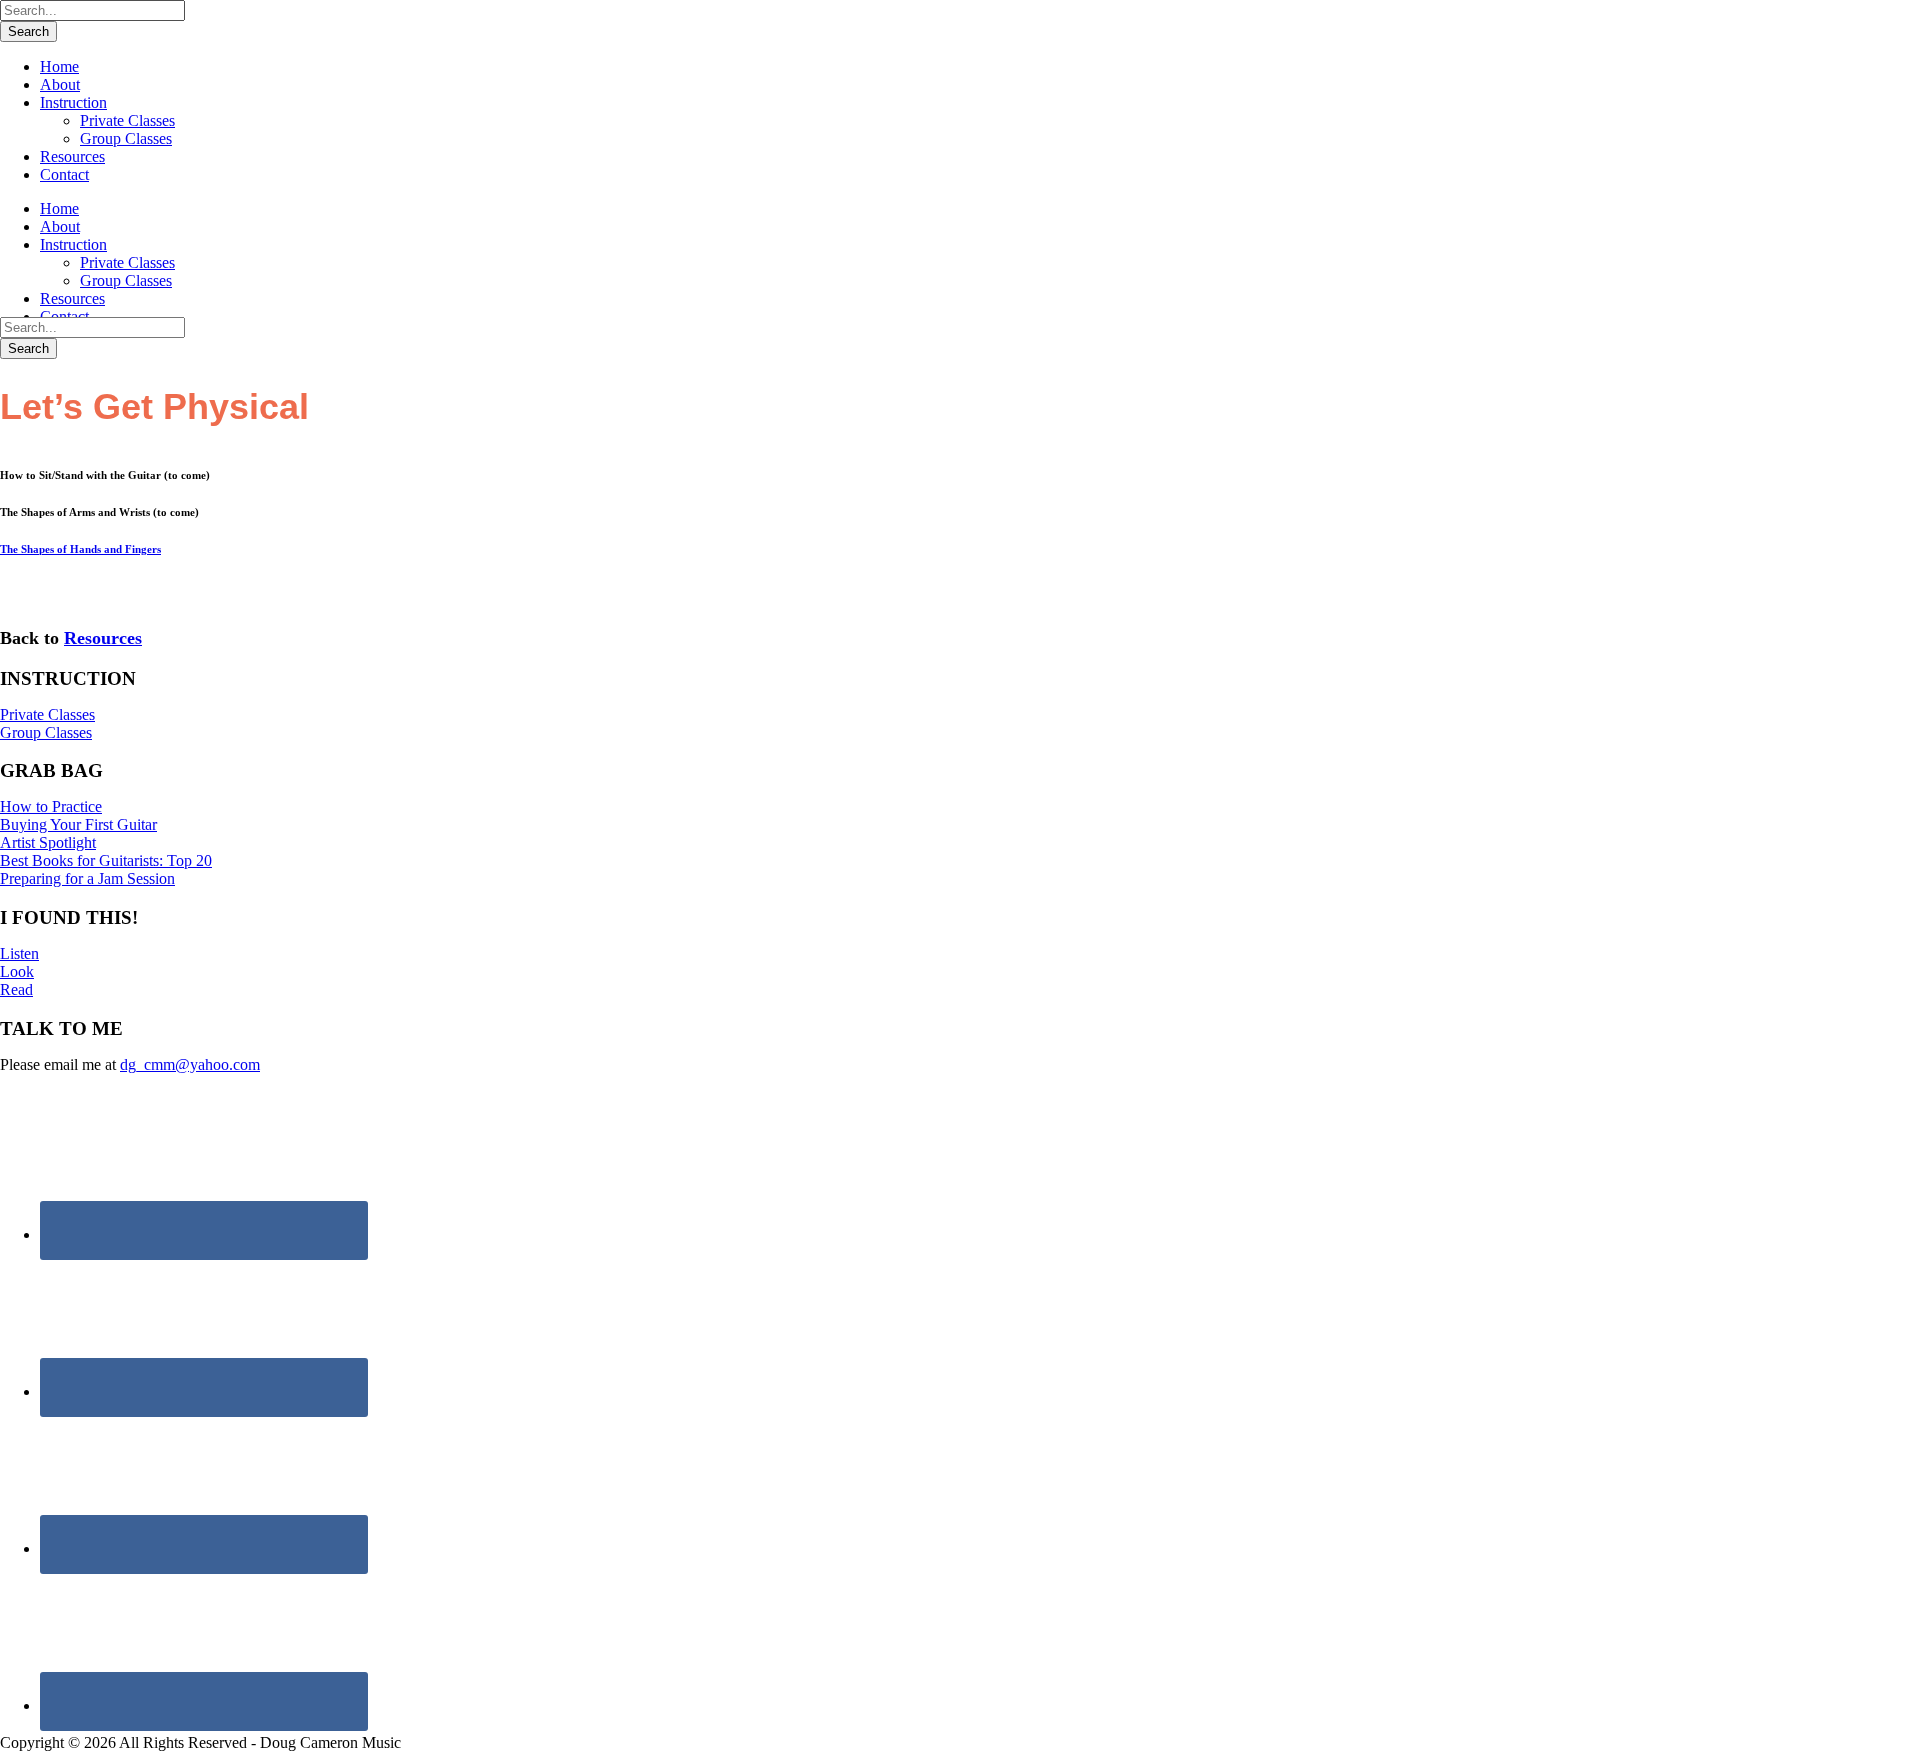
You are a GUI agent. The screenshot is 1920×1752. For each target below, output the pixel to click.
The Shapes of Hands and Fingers (80, 549)
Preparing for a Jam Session (87, 878)
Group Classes (126, 138)
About (60, 84)
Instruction (73, 102)
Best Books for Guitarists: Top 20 (106, 860)
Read (16, 989)
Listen (19, 953)
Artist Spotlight (48, 842)
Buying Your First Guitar (78, 824)
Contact (64, 174)
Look (17, 971)
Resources (72, 156)
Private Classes (127, 120)
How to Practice (51, 806)
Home (59, 66)
